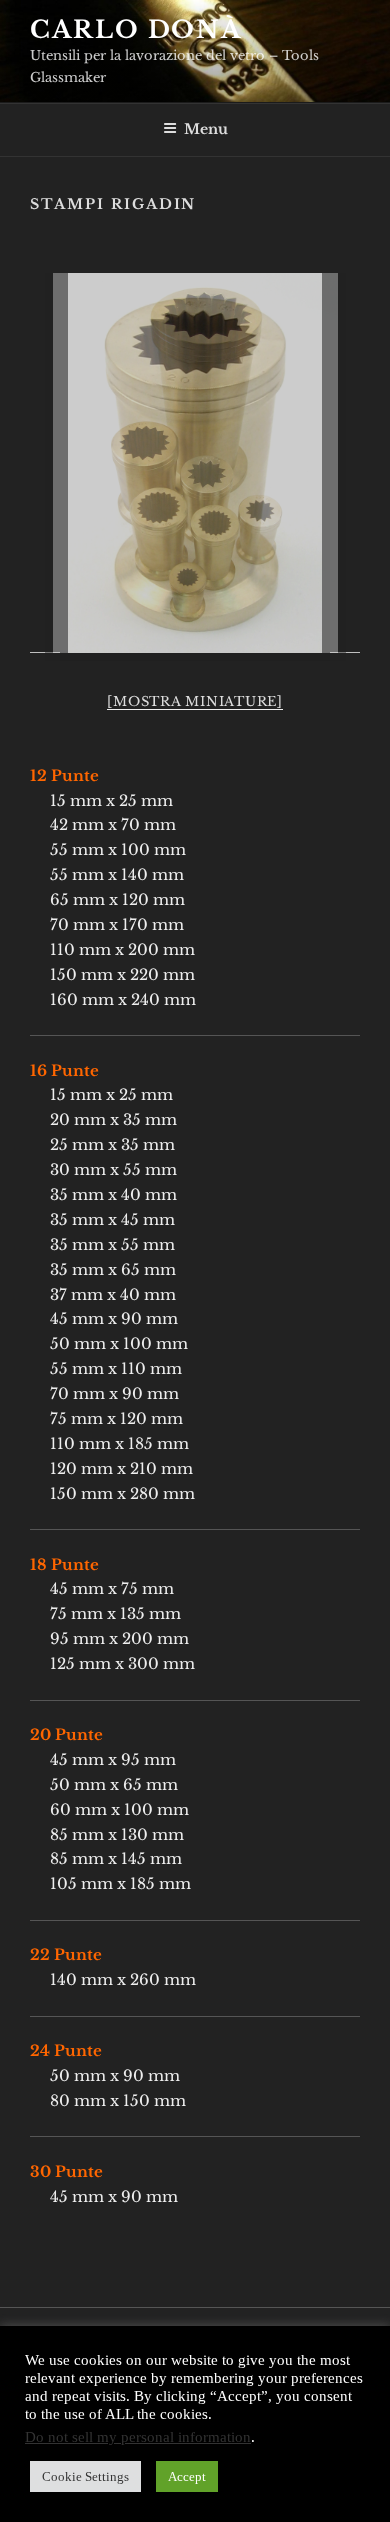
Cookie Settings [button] (85, 2476)
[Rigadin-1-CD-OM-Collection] (195, 463)
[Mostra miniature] (195, 701)
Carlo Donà (136, 29)
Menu (206, 129)
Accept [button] (187, 2476)
